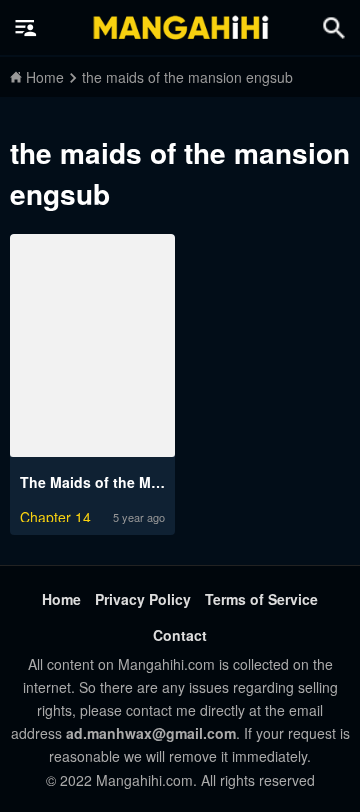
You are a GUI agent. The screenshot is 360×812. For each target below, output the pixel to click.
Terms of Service (261, 599)
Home (61, 599)
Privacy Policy (143, 599)
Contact (180, 635)
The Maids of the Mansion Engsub (137, 482)
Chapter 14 (55, 514)
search (334, 27)
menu (26, 28)
